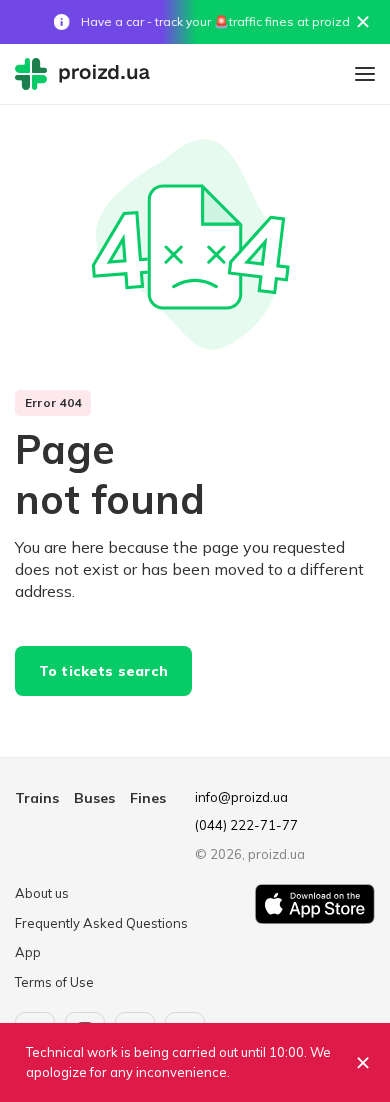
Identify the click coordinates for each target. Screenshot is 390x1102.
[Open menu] (365, 74)
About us (42, 893)
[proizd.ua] (87, 74)
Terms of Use (54, 982)
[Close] (363, 22)
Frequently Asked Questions (101, 923)
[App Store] (315, 938)
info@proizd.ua (241, 797)
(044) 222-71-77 (246, 825)
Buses (94, 798)
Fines (148, 798)
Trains (37, 798)
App (28, 952)
